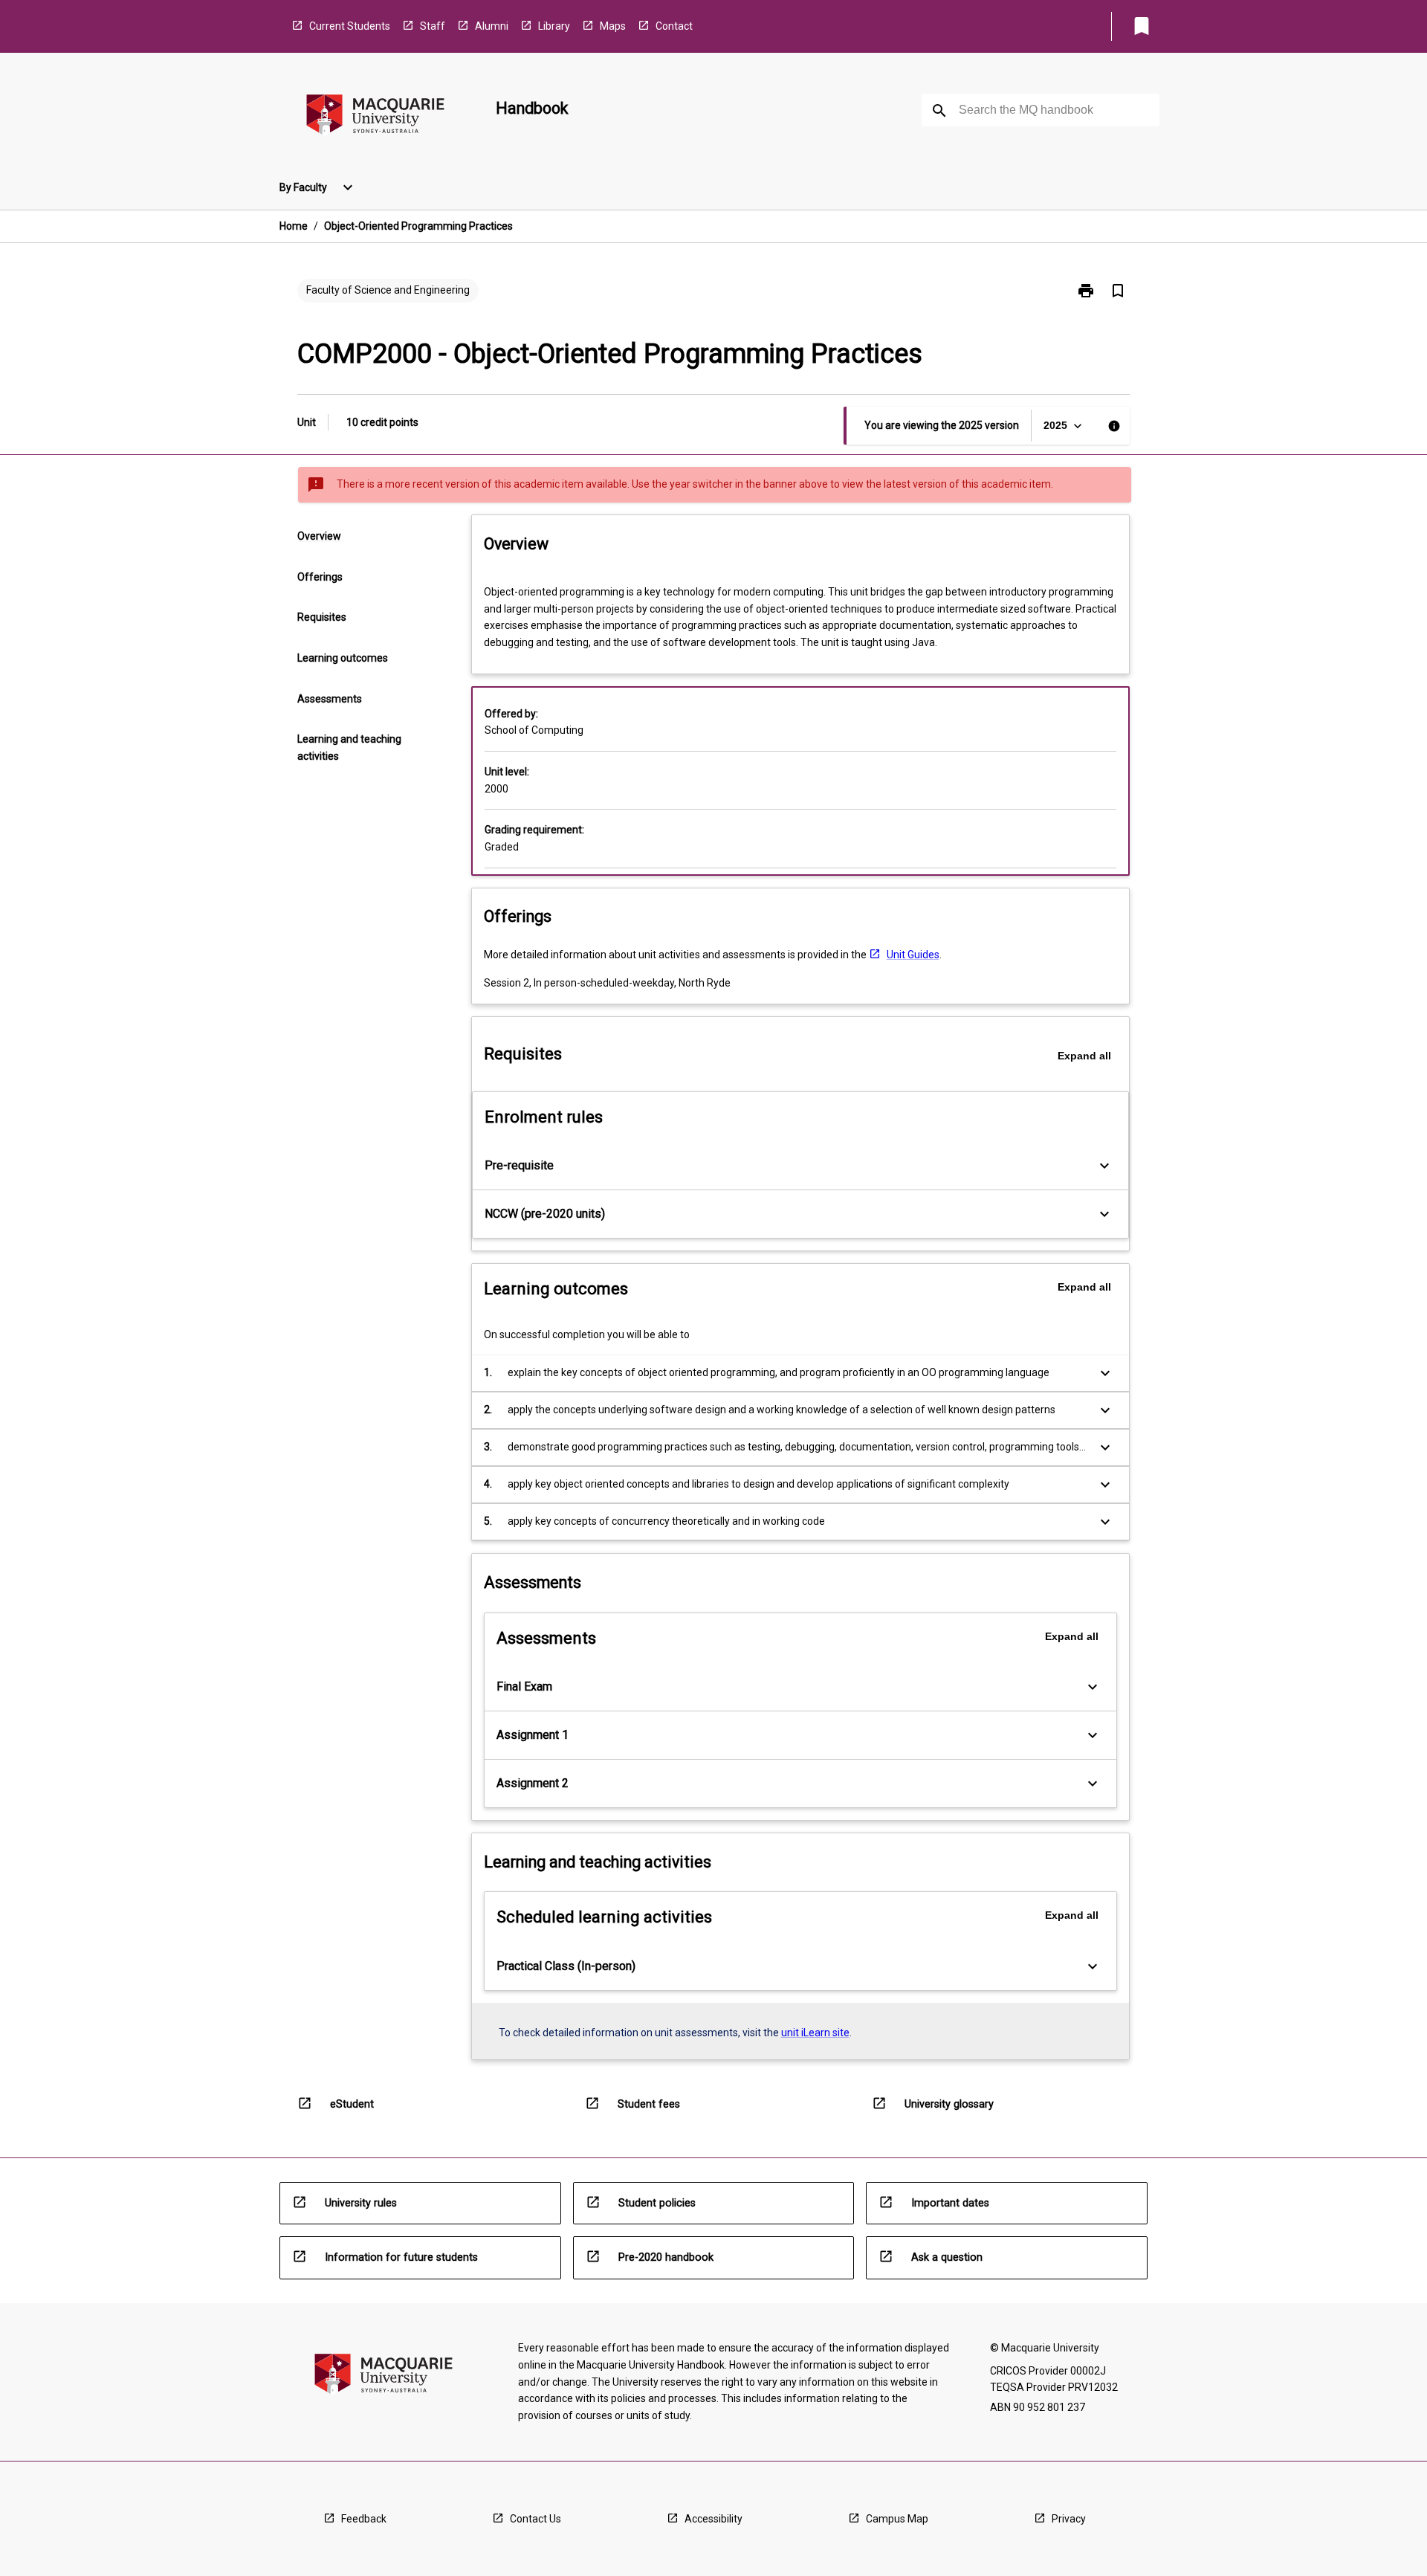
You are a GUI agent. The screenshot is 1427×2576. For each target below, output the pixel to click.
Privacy (1069, 2519)
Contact (674, 26)
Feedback (364, 2519)
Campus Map (897, 2519)
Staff (433, 26)
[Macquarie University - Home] (375, 117)
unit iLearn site (815, 2033)
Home (294, 226)
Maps (613, 26)
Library (554, 26)
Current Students (350, 26)
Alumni (492, 26)
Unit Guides (913, 955)
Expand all (1084, 1056)
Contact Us (535, 2519)
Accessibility (713, 2519)
